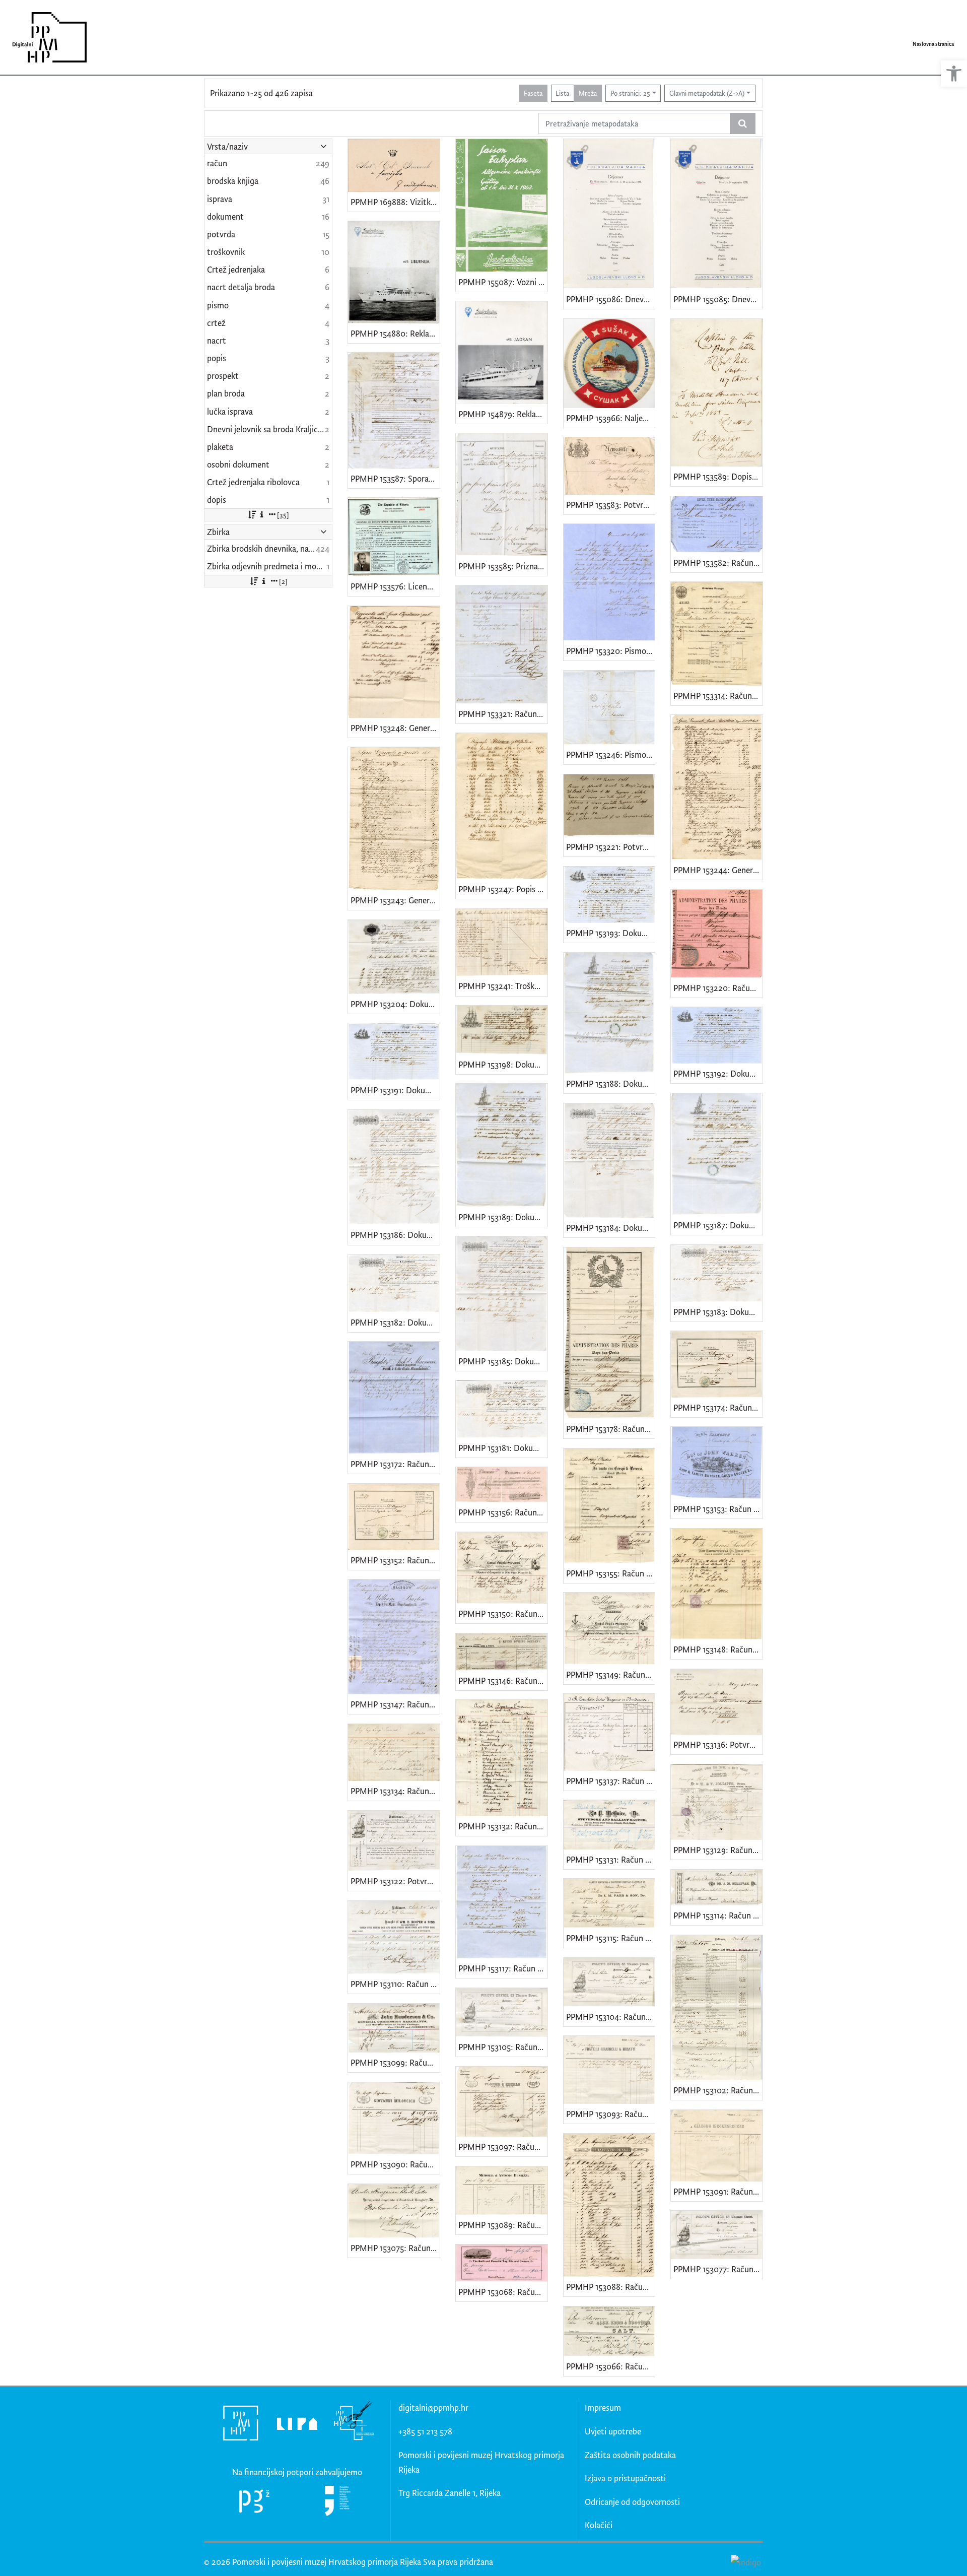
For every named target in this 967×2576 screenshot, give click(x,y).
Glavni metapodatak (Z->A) (707, 93)
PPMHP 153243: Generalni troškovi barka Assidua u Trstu (395, 900)
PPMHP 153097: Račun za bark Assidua (503, 2146)
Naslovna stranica (933, 44)
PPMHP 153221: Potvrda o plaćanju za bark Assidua (611, 847)
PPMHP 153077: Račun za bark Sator (718, 2269)
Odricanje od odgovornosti (632, 2502)
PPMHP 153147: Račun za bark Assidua (395, 1704)
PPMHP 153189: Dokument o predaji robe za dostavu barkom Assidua (503, 1217)
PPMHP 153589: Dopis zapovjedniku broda (718, 476)
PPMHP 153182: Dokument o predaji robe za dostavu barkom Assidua (395, 1322)
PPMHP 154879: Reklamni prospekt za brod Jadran (503, 414)
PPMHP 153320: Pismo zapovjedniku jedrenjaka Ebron (611, 651)
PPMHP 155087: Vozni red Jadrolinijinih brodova (503, 282)
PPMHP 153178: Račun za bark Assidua (611, 1429)
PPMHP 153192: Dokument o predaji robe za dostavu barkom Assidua (718, 1073)
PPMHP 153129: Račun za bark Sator (718, 1850)
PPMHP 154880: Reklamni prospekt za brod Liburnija (395, 333)
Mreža (588, 93)
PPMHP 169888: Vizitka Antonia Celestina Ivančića (395, 202)
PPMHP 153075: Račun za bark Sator (395, 2248)
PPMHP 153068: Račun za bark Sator (503, 2292)
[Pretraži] (743, 123)
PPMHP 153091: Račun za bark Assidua (718, 2191)
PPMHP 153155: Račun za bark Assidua (611, 1573)
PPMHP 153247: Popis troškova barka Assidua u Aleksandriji (503, 889)
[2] (283, 581)
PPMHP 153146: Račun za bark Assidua (503, 1680)
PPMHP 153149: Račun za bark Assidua (611, 1674)
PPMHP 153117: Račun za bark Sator (503, 1968)
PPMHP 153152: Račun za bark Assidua (395, 1560)
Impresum (603, 2407)
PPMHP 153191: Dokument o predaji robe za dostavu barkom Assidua (395, 1090)
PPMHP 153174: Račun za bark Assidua (718, 1407)
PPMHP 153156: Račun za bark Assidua (503, 1512)
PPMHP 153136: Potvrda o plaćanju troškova (718, 1744)
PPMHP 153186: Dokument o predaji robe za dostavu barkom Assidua (395, 1235)
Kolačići (599, 2525)
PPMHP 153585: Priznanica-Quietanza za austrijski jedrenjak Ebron (503, 566)
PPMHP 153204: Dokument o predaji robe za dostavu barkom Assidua (395, 1004)
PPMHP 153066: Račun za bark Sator (611, 2366)
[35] (283, 515)
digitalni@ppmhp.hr (433, 2407)
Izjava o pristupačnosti (625, 2478)
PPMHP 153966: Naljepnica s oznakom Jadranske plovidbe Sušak (611, 418)
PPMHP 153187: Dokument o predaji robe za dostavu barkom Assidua (718, 1225)
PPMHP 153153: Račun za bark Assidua (718, 1509)
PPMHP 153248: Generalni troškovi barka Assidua (395, 728)
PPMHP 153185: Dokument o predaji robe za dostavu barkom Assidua (503, 1361)
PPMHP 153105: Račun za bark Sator (503, 2047)
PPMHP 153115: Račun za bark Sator (611, 1938)
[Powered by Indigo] (746, 2562)
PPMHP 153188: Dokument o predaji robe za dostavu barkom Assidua (611, 1083)
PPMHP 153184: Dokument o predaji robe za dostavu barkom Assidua (611, 1228)
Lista (562, 93)
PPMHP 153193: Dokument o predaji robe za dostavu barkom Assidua (611, 933)
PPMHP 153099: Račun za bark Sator (395, 2062)
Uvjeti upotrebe (613, 2431)
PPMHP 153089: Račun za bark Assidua (503, 2225)
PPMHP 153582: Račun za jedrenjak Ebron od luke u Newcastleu (718, 563)
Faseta (533, 93)
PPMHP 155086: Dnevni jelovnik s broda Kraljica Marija (611, 299)
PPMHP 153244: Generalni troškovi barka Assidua (718, 870)
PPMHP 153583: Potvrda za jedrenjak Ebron (611, 505)
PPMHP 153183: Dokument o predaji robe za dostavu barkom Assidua (718, 1312)
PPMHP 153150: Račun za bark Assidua (503, 1613)
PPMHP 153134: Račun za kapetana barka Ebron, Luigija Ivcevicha (395, 1791)
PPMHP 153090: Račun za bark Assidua (395, 2164)
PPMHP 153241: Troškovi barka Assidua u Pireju (503, 986)
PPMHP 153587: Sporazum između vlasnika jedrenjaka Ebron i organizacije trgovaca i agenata (395, 478)
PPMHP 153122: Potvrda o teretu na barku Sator (395, 1881)
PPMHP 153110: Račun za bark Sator (395, 1984)
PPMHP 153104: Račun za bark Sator (611, 2017)
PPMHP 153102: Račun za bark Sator (718, 2090)
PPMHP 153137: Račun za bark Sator (611, 1781)
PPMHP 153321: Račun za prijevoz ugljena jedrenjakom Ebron (503, 714)
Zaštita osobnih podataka (630, 2455)
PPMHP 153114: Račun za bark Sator (718, 1915)
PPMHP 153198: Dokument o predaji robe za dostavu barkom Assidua (503, 1064)
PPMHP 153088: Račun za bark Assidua (611, 2287)
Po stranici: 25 (630, 93)
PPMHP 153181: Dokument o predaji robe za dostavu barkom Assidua (503, 1448)
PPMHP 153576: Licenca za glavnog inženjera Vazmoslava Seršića (395, 586)
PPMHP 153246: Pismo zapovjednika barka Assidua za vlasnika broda (611, 754)
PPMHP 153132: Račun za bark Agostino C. (503, 1826)
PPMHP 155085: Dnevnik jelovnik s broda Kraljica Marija (718, 299)
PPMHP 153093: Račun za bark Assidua (611, 2114)
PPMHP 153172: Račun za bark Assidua (395, 1464)
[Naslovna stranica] (46, 37)
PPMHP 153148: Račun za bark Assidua (718, 1649)
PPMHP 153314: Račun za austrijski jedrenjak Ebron (718, 696)
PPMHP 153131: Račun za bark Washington (611, 1859)
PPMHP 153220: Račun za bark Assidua (718, 988)
